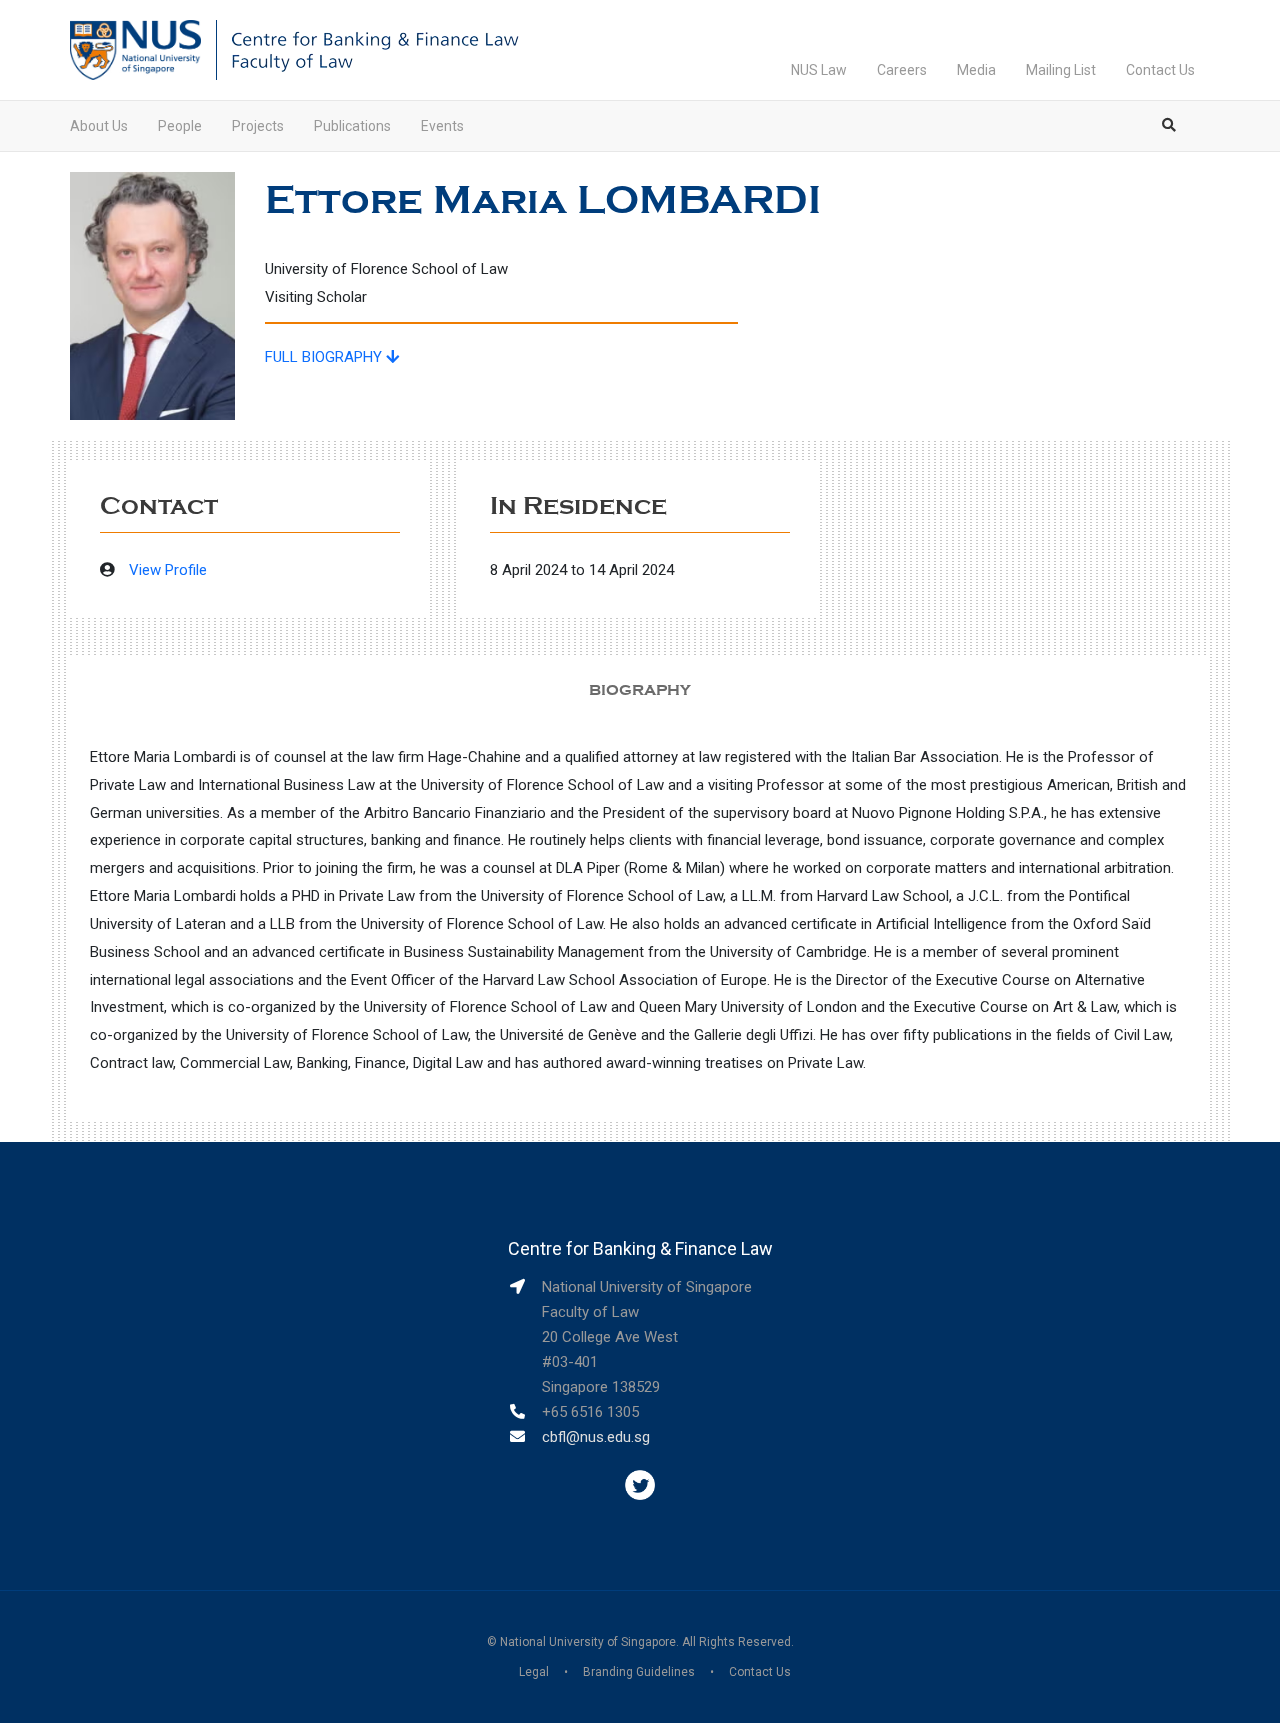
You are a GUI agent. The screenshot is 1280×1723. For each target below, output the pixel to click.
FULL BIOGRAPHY (325, 357)
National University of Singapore (588, 1642)
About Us (99, 126)
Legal (534, 1672)
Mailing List (1061, 70)
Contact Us (1160, 70)
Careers (902, 70)
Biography (640, 690)
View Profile (168, 570)
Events (442, 126)
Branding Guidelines (639, 1672)
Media (976, 70)
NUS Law (819, 70)
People (180, 126)
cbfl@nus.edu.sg (596, 1437)
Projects (258, 126)
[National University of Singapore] (135, 49)
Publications (352, 126)
